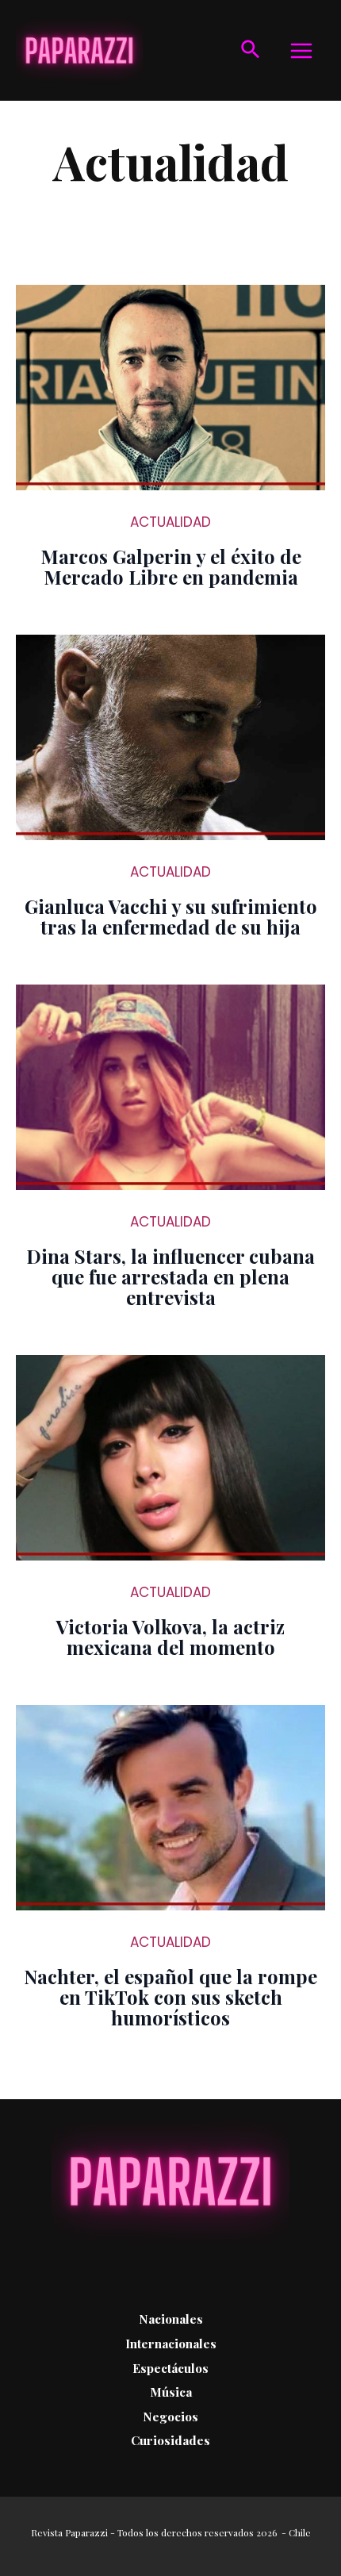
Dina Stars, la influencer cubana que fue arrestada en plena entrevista (170, 1276)
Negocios (170, 2416)
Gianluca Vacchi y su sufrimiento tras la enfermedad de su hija (171, 916)
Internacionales (171, 2343)
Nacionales (171, 2319)
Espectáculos (170, 2368)
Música (171, 2392)
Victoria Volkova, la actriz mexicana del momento (170, 1637)
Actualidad (170, 522)
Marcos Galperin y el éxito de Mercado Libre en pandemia (171, 566)
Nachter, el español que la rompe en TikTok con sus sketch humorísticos (170, 1997)
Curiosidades (170, 2440)
